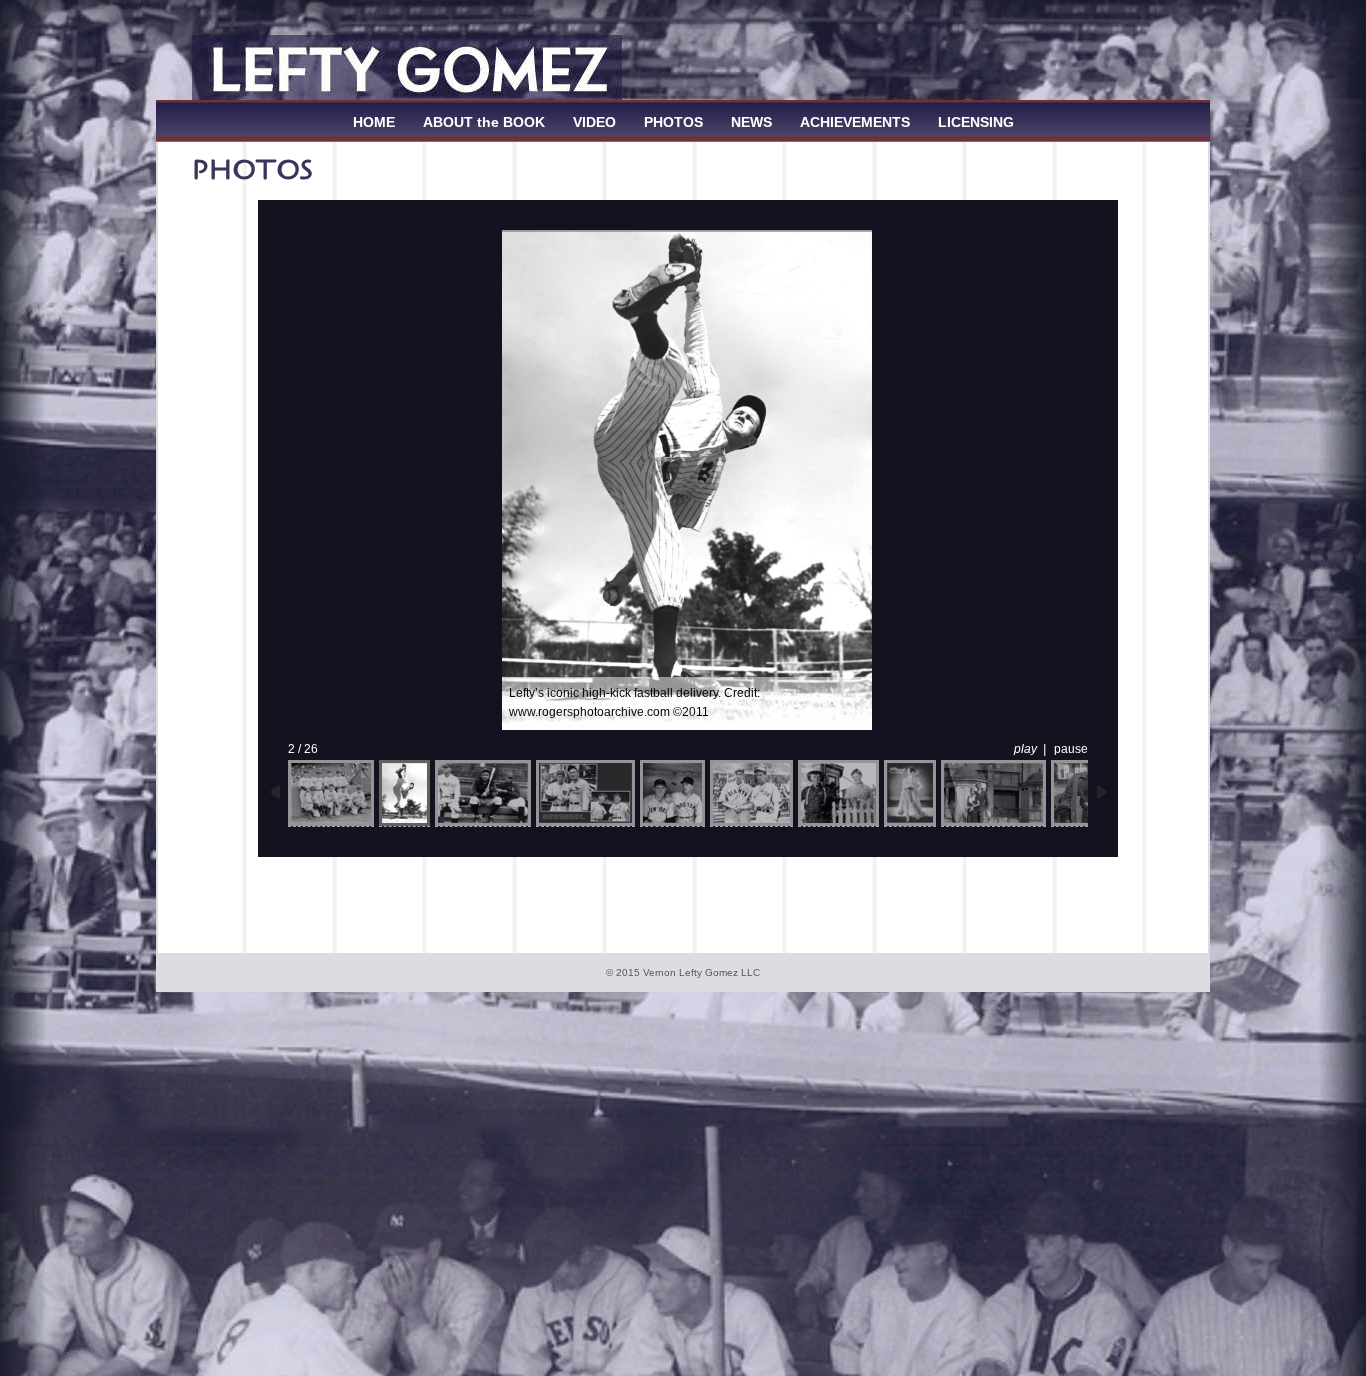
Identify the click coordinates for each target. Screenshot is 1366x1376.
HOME (374, 122)
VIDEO (594, 122)
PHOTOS (673, 122)
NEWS (751, 122)
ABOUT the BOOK (484, 122)
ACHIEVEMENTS (855, 122)
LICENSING (976, 122)
